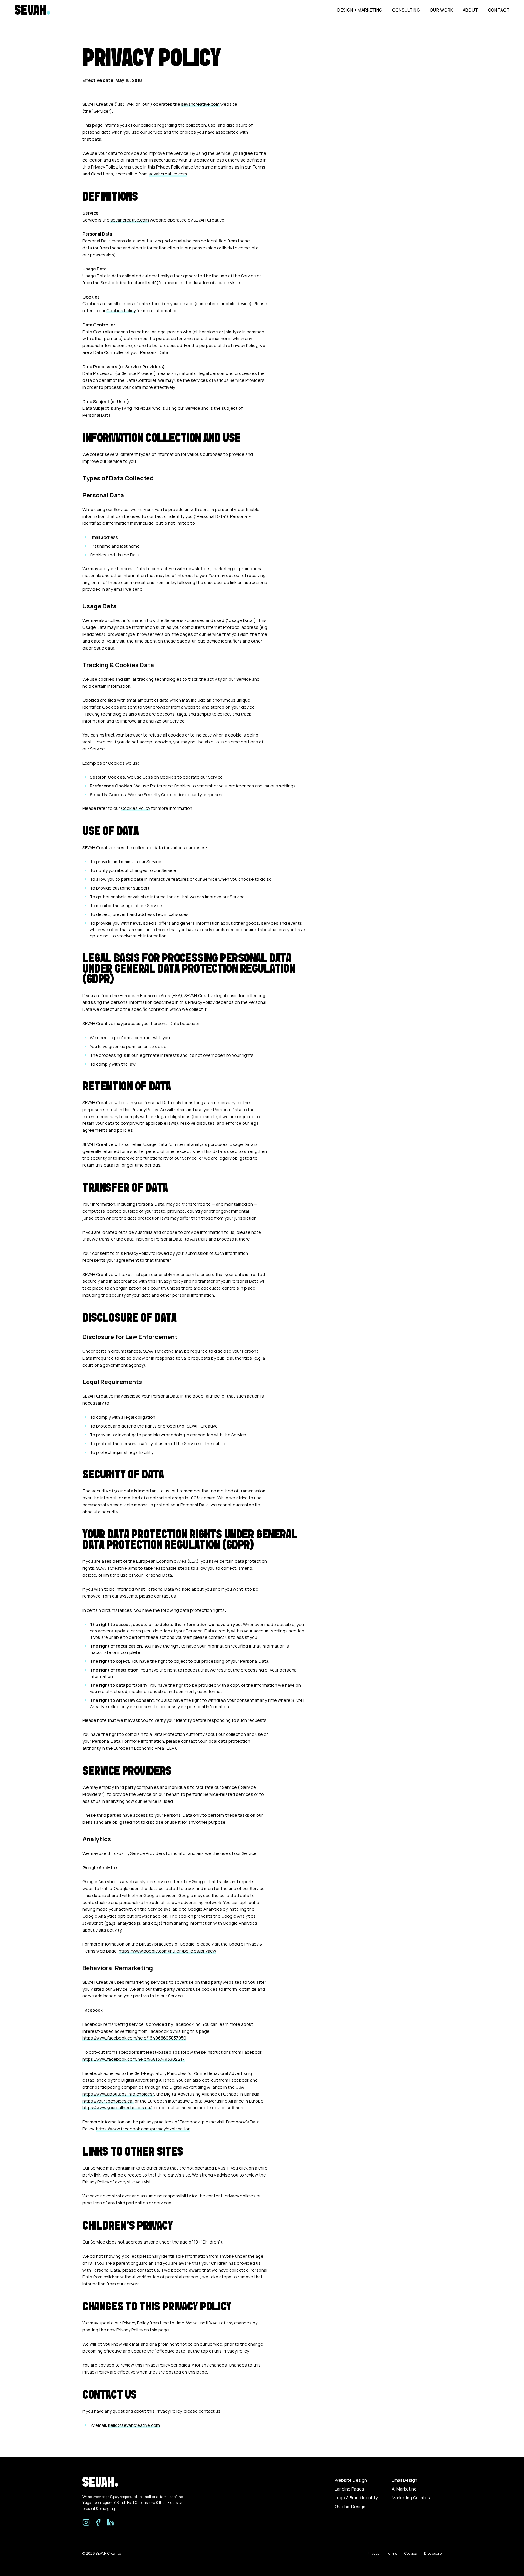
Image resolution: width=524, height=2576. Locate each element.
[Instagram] (86, 2522)
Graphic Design (350, 2506)
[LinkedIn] (110, 2522)
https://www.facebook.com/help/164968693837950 (134, 2038)
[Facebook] (98, 2522)
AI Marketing (404, 2489)
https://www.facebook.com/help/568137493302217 (134, 2059)
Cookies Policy (121, 311)
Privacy (373, 2553)
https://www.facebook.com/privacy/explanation (143, 2129)
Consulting (406, 10)
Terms (392, 2553)
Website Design (351, 2480)
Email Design (405, 2480)
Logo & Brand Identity (356, 2498)
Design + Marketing (360, 10)
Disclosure (433, 2553)
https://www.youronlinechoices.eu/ (117, 2108)
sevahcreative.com (200, 104)
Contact (499, 10)
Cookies (410, 2553)
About (470, 10)
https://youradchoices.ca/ (108, 2101)
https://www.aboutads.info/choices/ (118, 2094)
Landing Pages (349, 2489)
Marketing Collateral (412, 2498)
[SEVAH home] (32, 10)
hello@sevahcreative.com (134, 2425)
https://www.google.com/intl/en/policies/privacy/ (168, 1951)
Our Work (441, 10)
